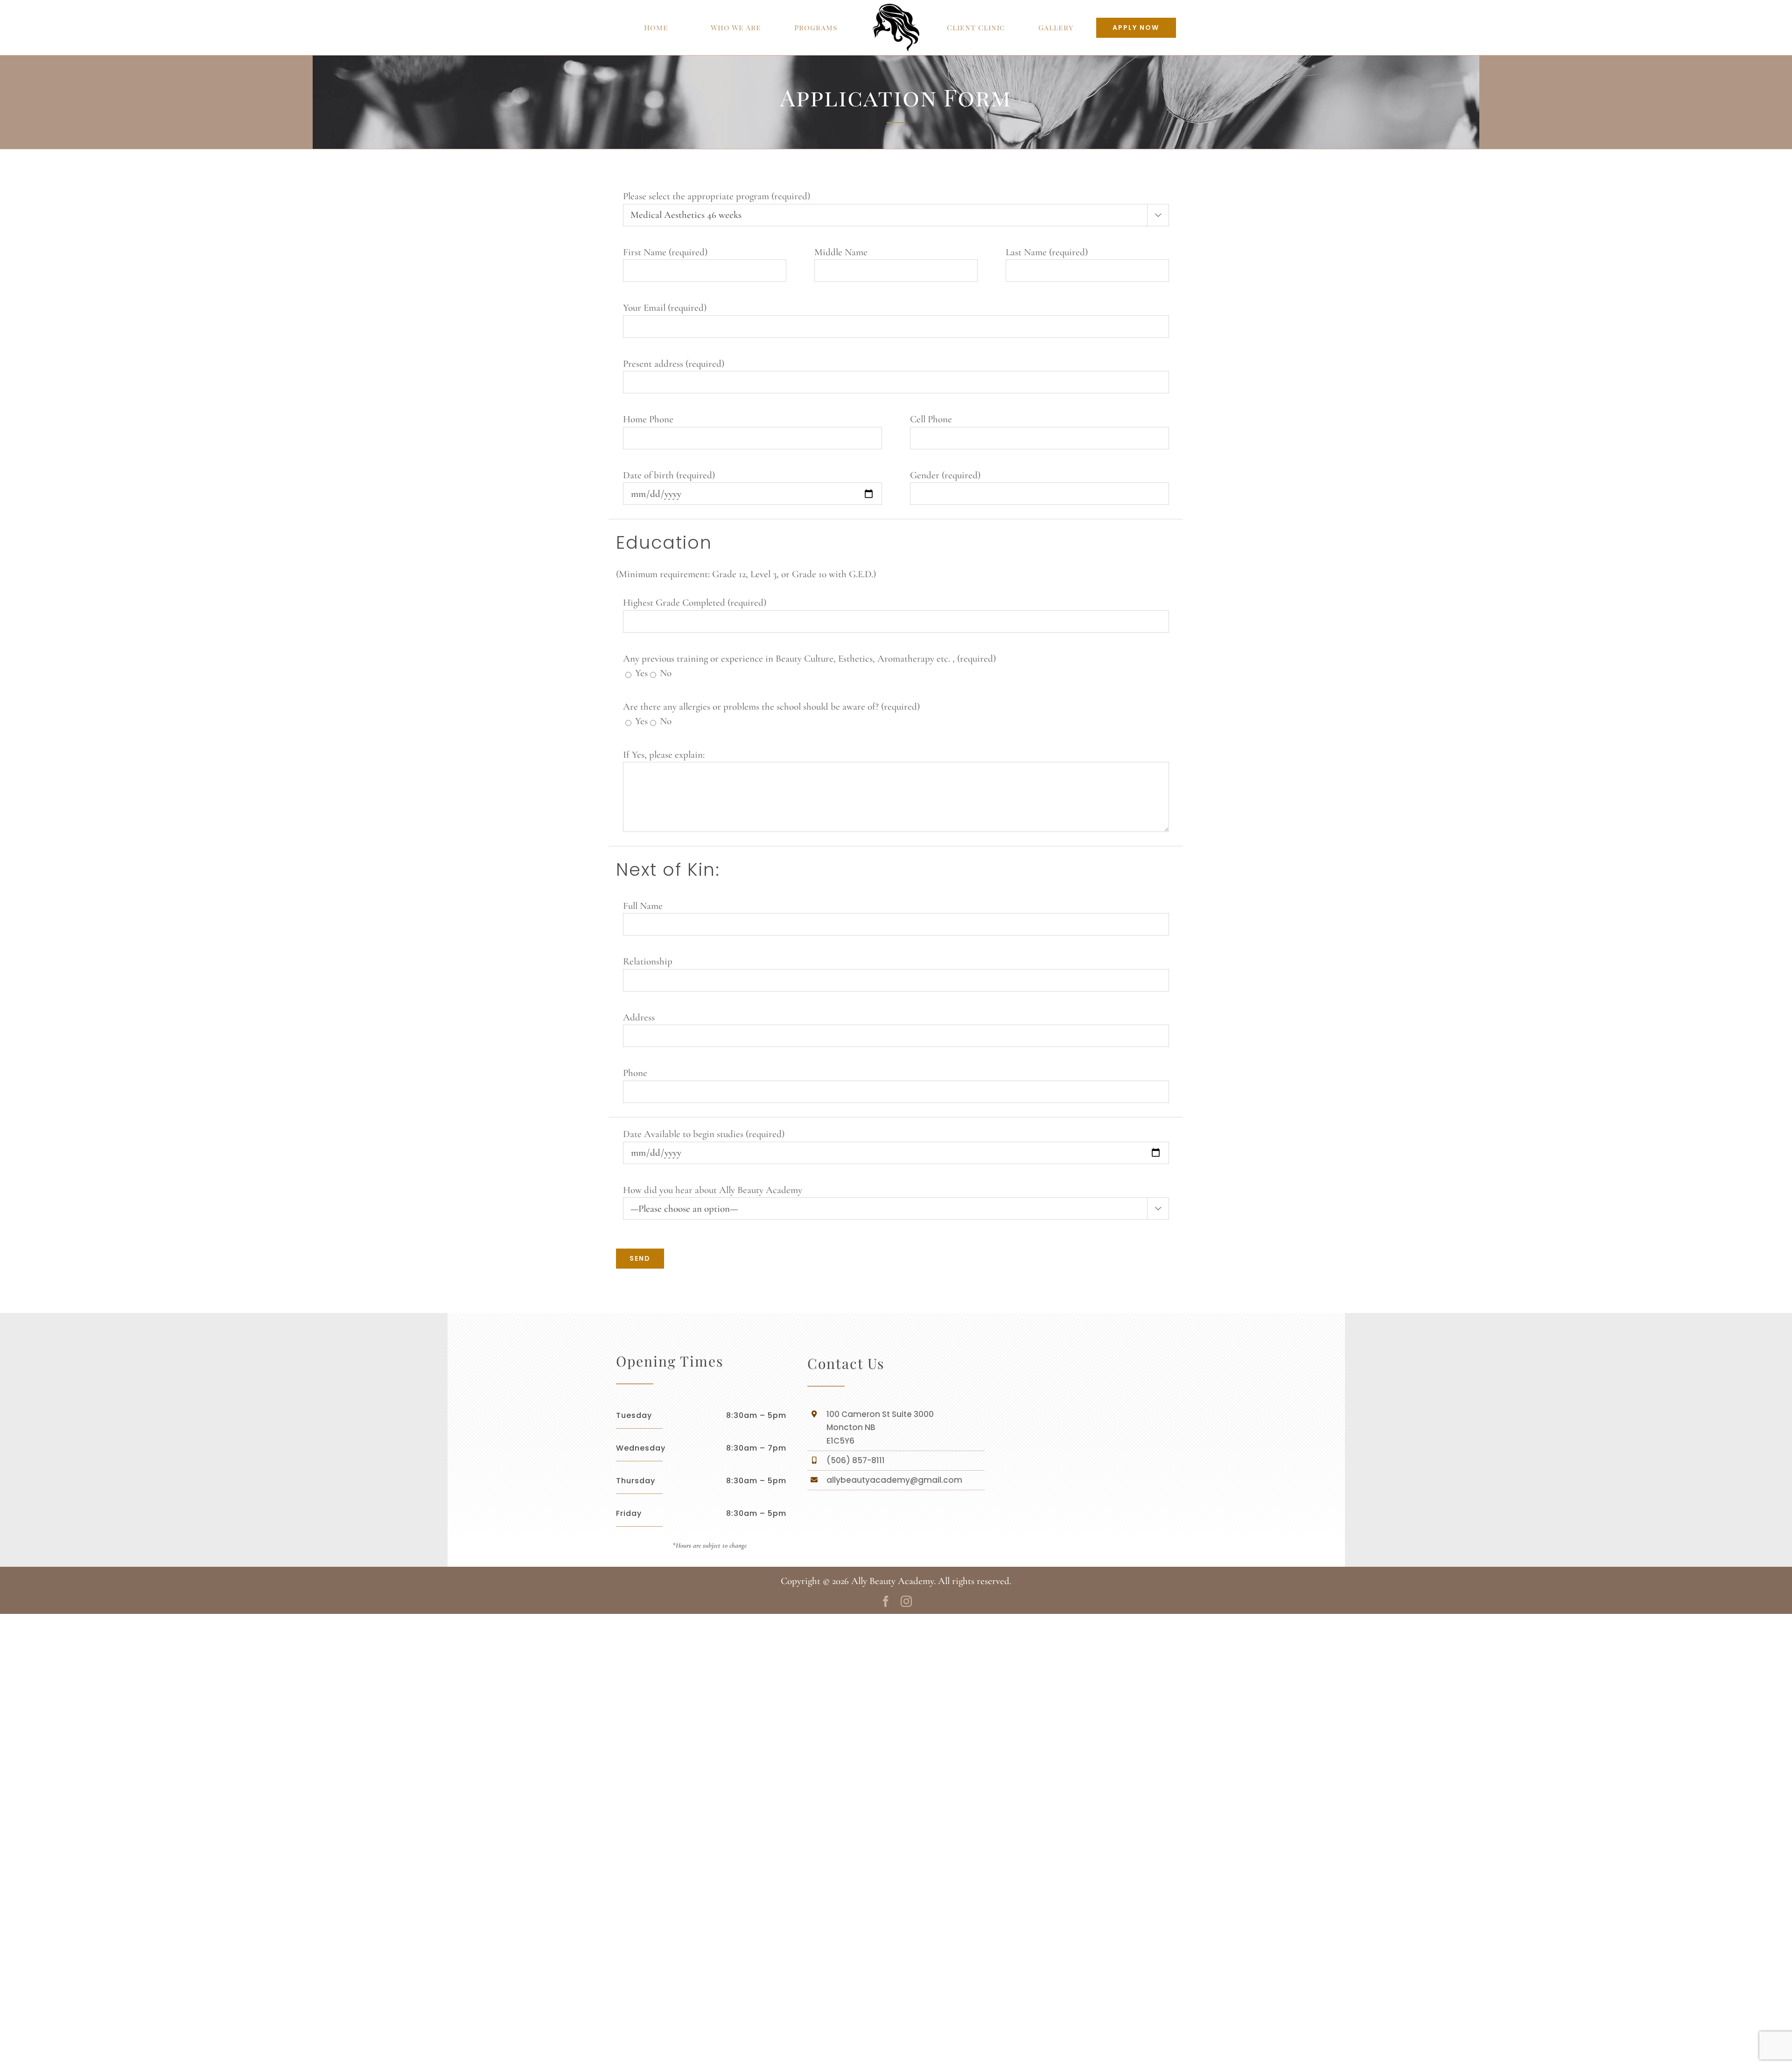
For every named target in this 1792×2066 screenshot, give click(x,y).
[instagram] (906, 1601)
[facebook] (886, 1601)
